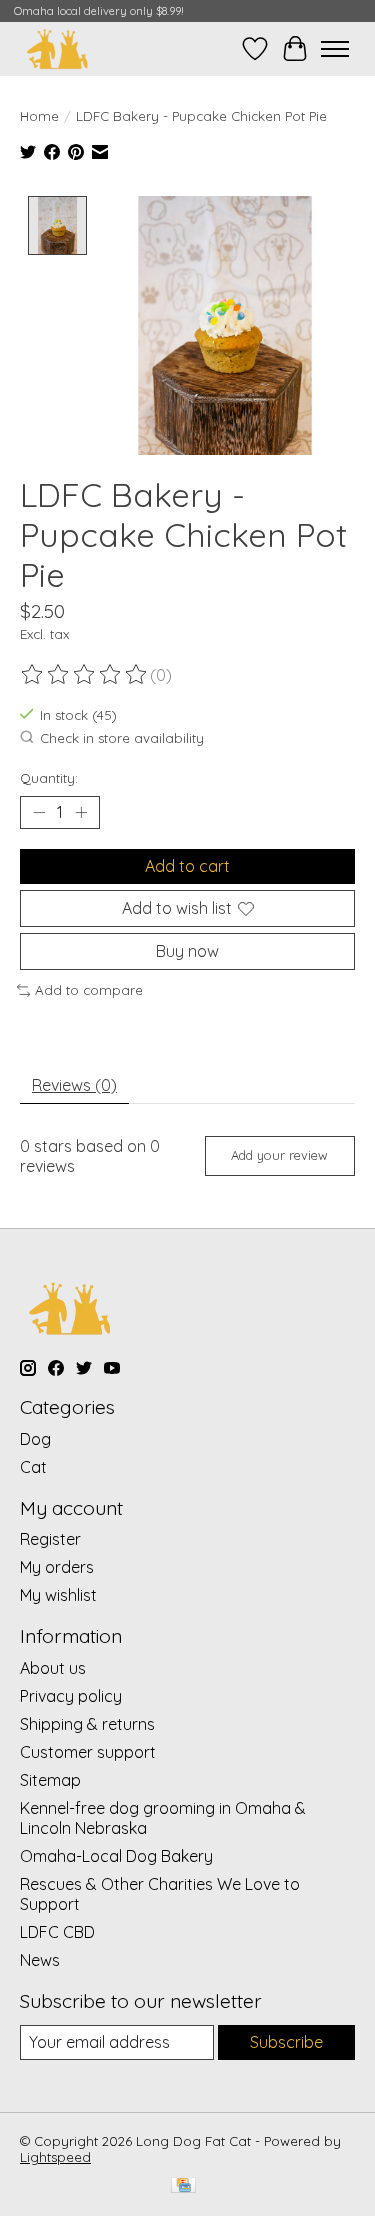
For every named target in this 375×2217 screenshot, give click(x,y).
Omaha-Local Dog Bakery (116, 1856)
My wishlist (58, 1595)
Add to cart (187, 866)
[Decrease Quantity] (39, 812)
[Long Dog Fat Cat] (57, 48)
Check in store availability (122, 738)
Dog (35, 1439)
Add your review (279, 1155)
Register (50, 1539)
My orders (57, 1567)
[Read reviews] (85, 675)
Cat (33, 1467)
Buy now (187, 951)
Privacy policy (71, 1696)
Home (39, 116)
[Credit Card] (183, 2186)
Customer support (88, 1752)
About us (53, 1668)
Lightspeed (55, 2157)
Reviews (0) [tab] (74, 1085)
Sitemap (50, 1780)
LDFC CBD (57, 1932)
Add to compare (89, 990)
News (40, 1960)
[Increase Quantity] (81, 812)
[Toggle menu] (335, 49)
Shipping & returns (87, 1724)
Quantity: (49, 778)
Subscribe (286, 2042)
